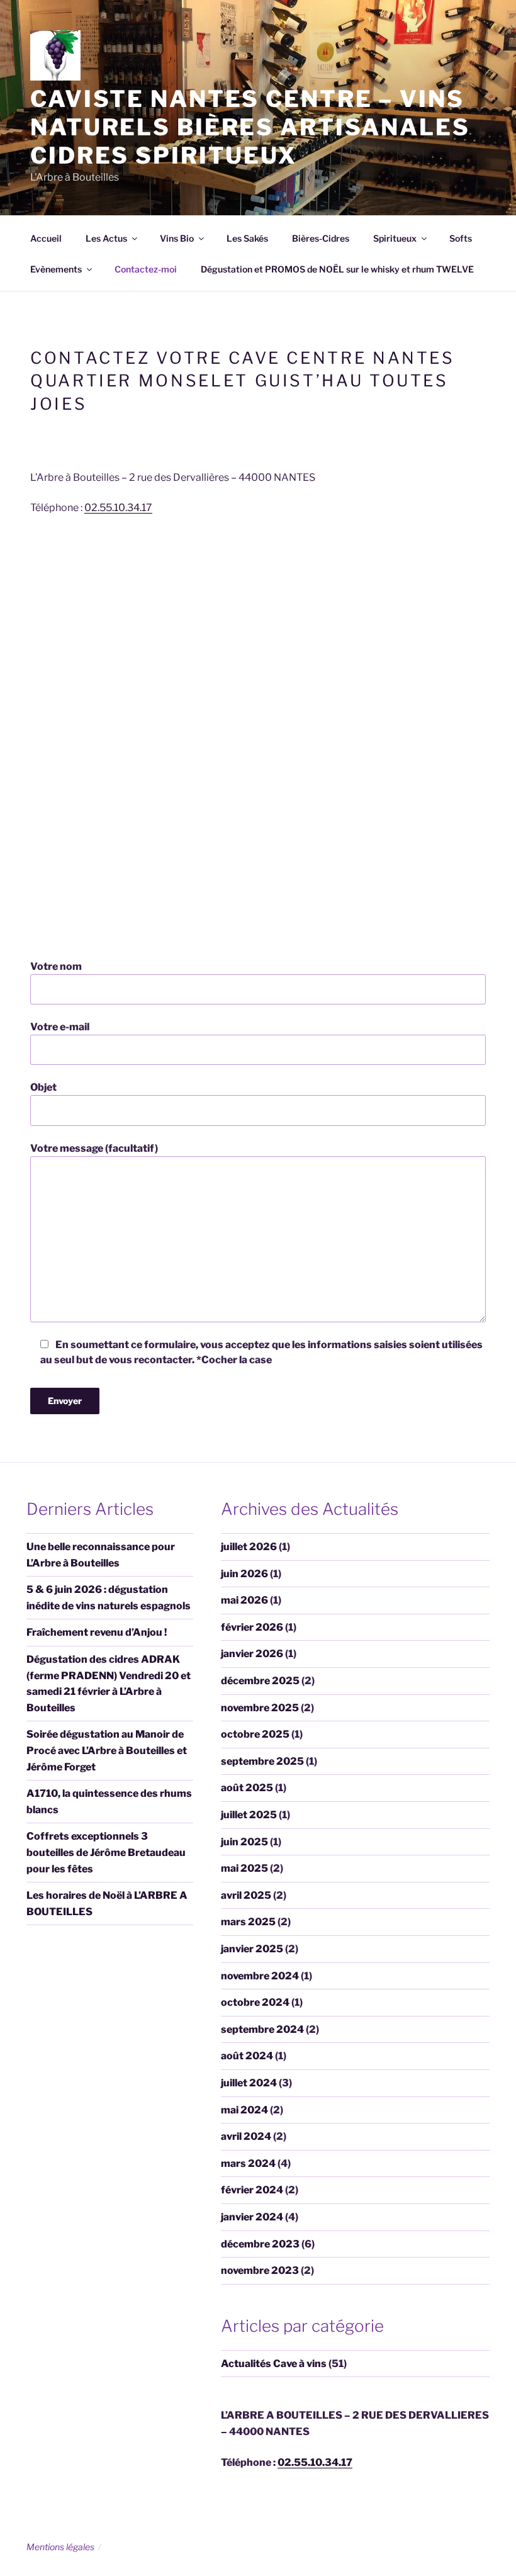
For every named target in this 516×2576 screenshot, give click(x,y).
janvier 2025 (252, 1949)
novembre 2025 (260, 1708)
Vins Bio (177, 238)
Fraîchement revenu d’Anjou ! (97, 1632)
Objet (43, 1087)
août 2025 (247, 1788)
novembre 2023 (260, 2270)
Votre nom (56, 966)
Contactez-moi (146, 269)
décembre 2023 (260, 2244)
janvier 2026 (252, 1654)
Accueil (46, 238)
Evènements (56, 269)
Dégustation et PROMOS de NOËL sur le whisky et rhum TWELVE (337, 269)
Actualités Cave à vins (274, 2364)
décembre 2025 (260, 1681)
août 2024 (247, 2056)
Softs (461, 238)
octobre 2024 (255, 2002)
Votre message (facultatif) (94, 1148)
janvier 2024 (252, 2217)
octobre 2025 (255, 1734)
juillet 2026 (249, 1547)
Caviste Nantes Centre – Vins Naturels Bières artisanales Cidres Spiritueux (250, 127)
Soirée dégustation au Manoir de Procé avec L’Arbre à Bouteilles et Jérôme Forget (107, 1750)
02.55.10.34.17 (118, 508)
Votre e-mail (60, 1027)
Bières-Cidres (321, 238)
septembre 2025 (262, 1761)
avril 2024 (246, 2136)
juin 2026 (244, 1574)
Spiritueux (395, 238)
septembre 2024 (262, 2029)
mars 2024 (248, 2163)
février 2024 (252, 2190)
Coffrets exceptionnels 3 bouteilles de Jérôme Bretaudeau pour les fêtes (106, 1852)
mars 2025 (248, 1922)
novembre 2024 (260, 1976)
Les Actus (106, 238)
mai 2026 (244, 1600)
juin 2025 (244, 1842)
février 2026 (252, 1627)
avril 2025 (246, 1895)
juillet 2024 (249, 2083)
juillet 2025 (249, 1815)
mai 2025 (244, 1868)
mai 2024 (244, 2110)
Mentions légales (60, 2547)
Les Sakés (247, 238)
